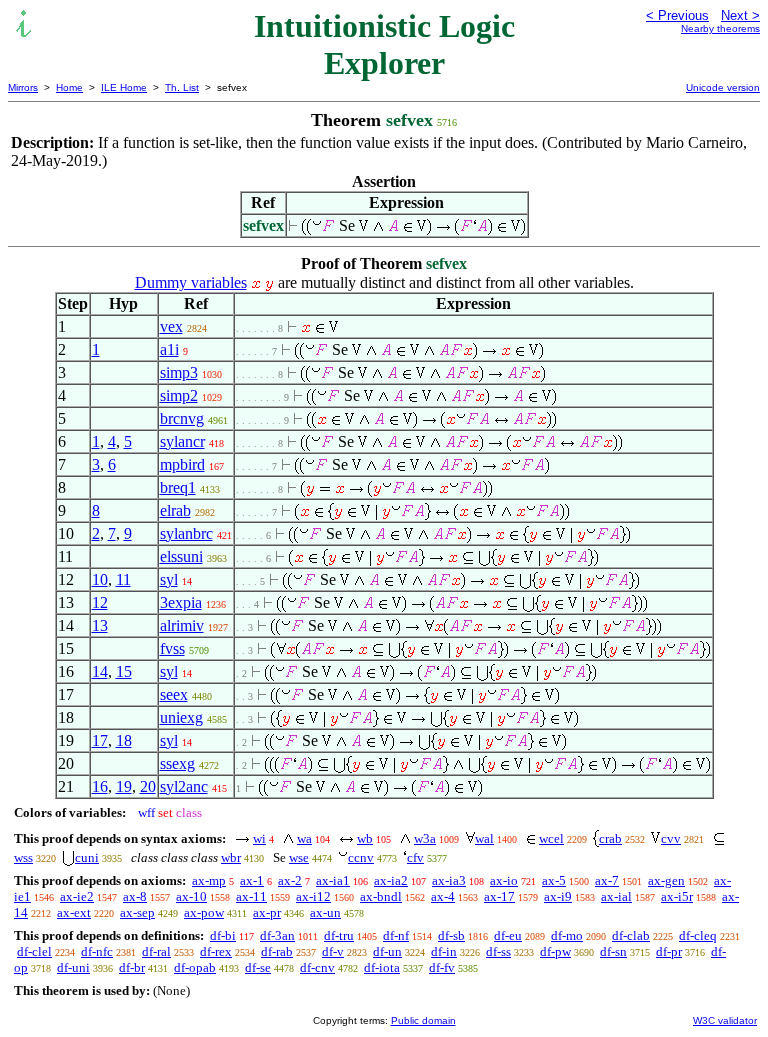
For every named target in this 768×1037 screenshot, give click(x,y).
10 (100, 579)
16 (100, 786)
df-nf (396, 935)
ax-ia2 (391, 880)
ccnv (361, 857)
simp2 (179, 395)
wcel (551, 838)
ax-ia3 (449, 880)
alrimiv (182, 625)
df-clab (631, 935)
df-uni (73, 967)
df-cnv (317, 967)
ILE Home (124, 87)
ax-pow (204, 912)
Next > (740, 15)
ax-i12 (313, 896)
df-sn (613, 951)
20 (148, 786)
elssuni (181, 556)
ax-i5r (677, 896)
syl (169, 579)
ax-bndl (381, 896)
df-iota (382, 967)
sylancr (182, 441)
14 (100, 671)
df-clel (34, 951)
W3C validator (725, 1020)
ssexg (177, 763)
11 (123, 579)
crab (610, 838)
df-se (258, 967)
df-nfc (97, 951)
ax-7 (607, 880)
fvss (172, 648)
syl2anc (184, 786)
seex (174, 694)
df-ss (498, 951)
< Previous (677, 15)
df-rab (277, 951)
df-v (333, 951)
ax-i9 (558, 896)
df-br (132, 967)
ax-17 (499, 896)
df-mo (567, 935)
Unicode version (723, 87)
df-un (387, 951)
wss (23, 857)
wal (484, 838)
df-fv (442, 967)
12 (100, 602)
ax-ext (74, 912)
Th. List (182, 87)
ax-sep (137, 912)
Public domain (423, 1020)
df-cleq (698, 935)
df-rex (216, 951)
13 (100, 625)
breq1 (178, 487)
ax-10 (191, 896)
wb (365, 838)
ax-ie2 (77, 896)
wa (304, 838)
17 (100, 740)
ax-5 (554, 880)
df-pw (555, 951)
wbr (231, 857)
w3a (425, 838)
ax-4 (443, 896)
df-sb (451, 935)
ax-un (325, 912)
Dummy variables (191, 282)
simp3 (179, 372)
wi (259, 838)
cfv (415, 857)
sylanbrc (186, 533)
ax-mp (209, 880)
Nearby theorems (720, 28)
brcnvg (182, 418)
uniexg (181, 717)
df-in (444, 951)
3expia (181, 602)
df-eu (508, 935)
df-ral (156, 951)
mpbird (182, 464)
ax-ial (616, 896)
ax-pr (267, 912)
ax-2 (290, 880)
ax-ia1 (333, 880)
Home (69, 87)
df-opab (195, 967)
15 (124, 671)
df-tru (339, 935)
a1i (169, 349)
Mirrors (23, 87)
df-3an (277, 935)
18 (124, 740)
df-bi (223, 935)
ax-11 (251, 896)
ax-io (504, 880)
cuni (87, 857)
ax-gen (666, 880)
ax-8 (135, 896)
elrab (175, 510)
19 (124, 786)
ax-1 (252, 880)
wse (299, 857)
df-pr (669, 951)
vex (171, 326)
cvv (671, 838)
